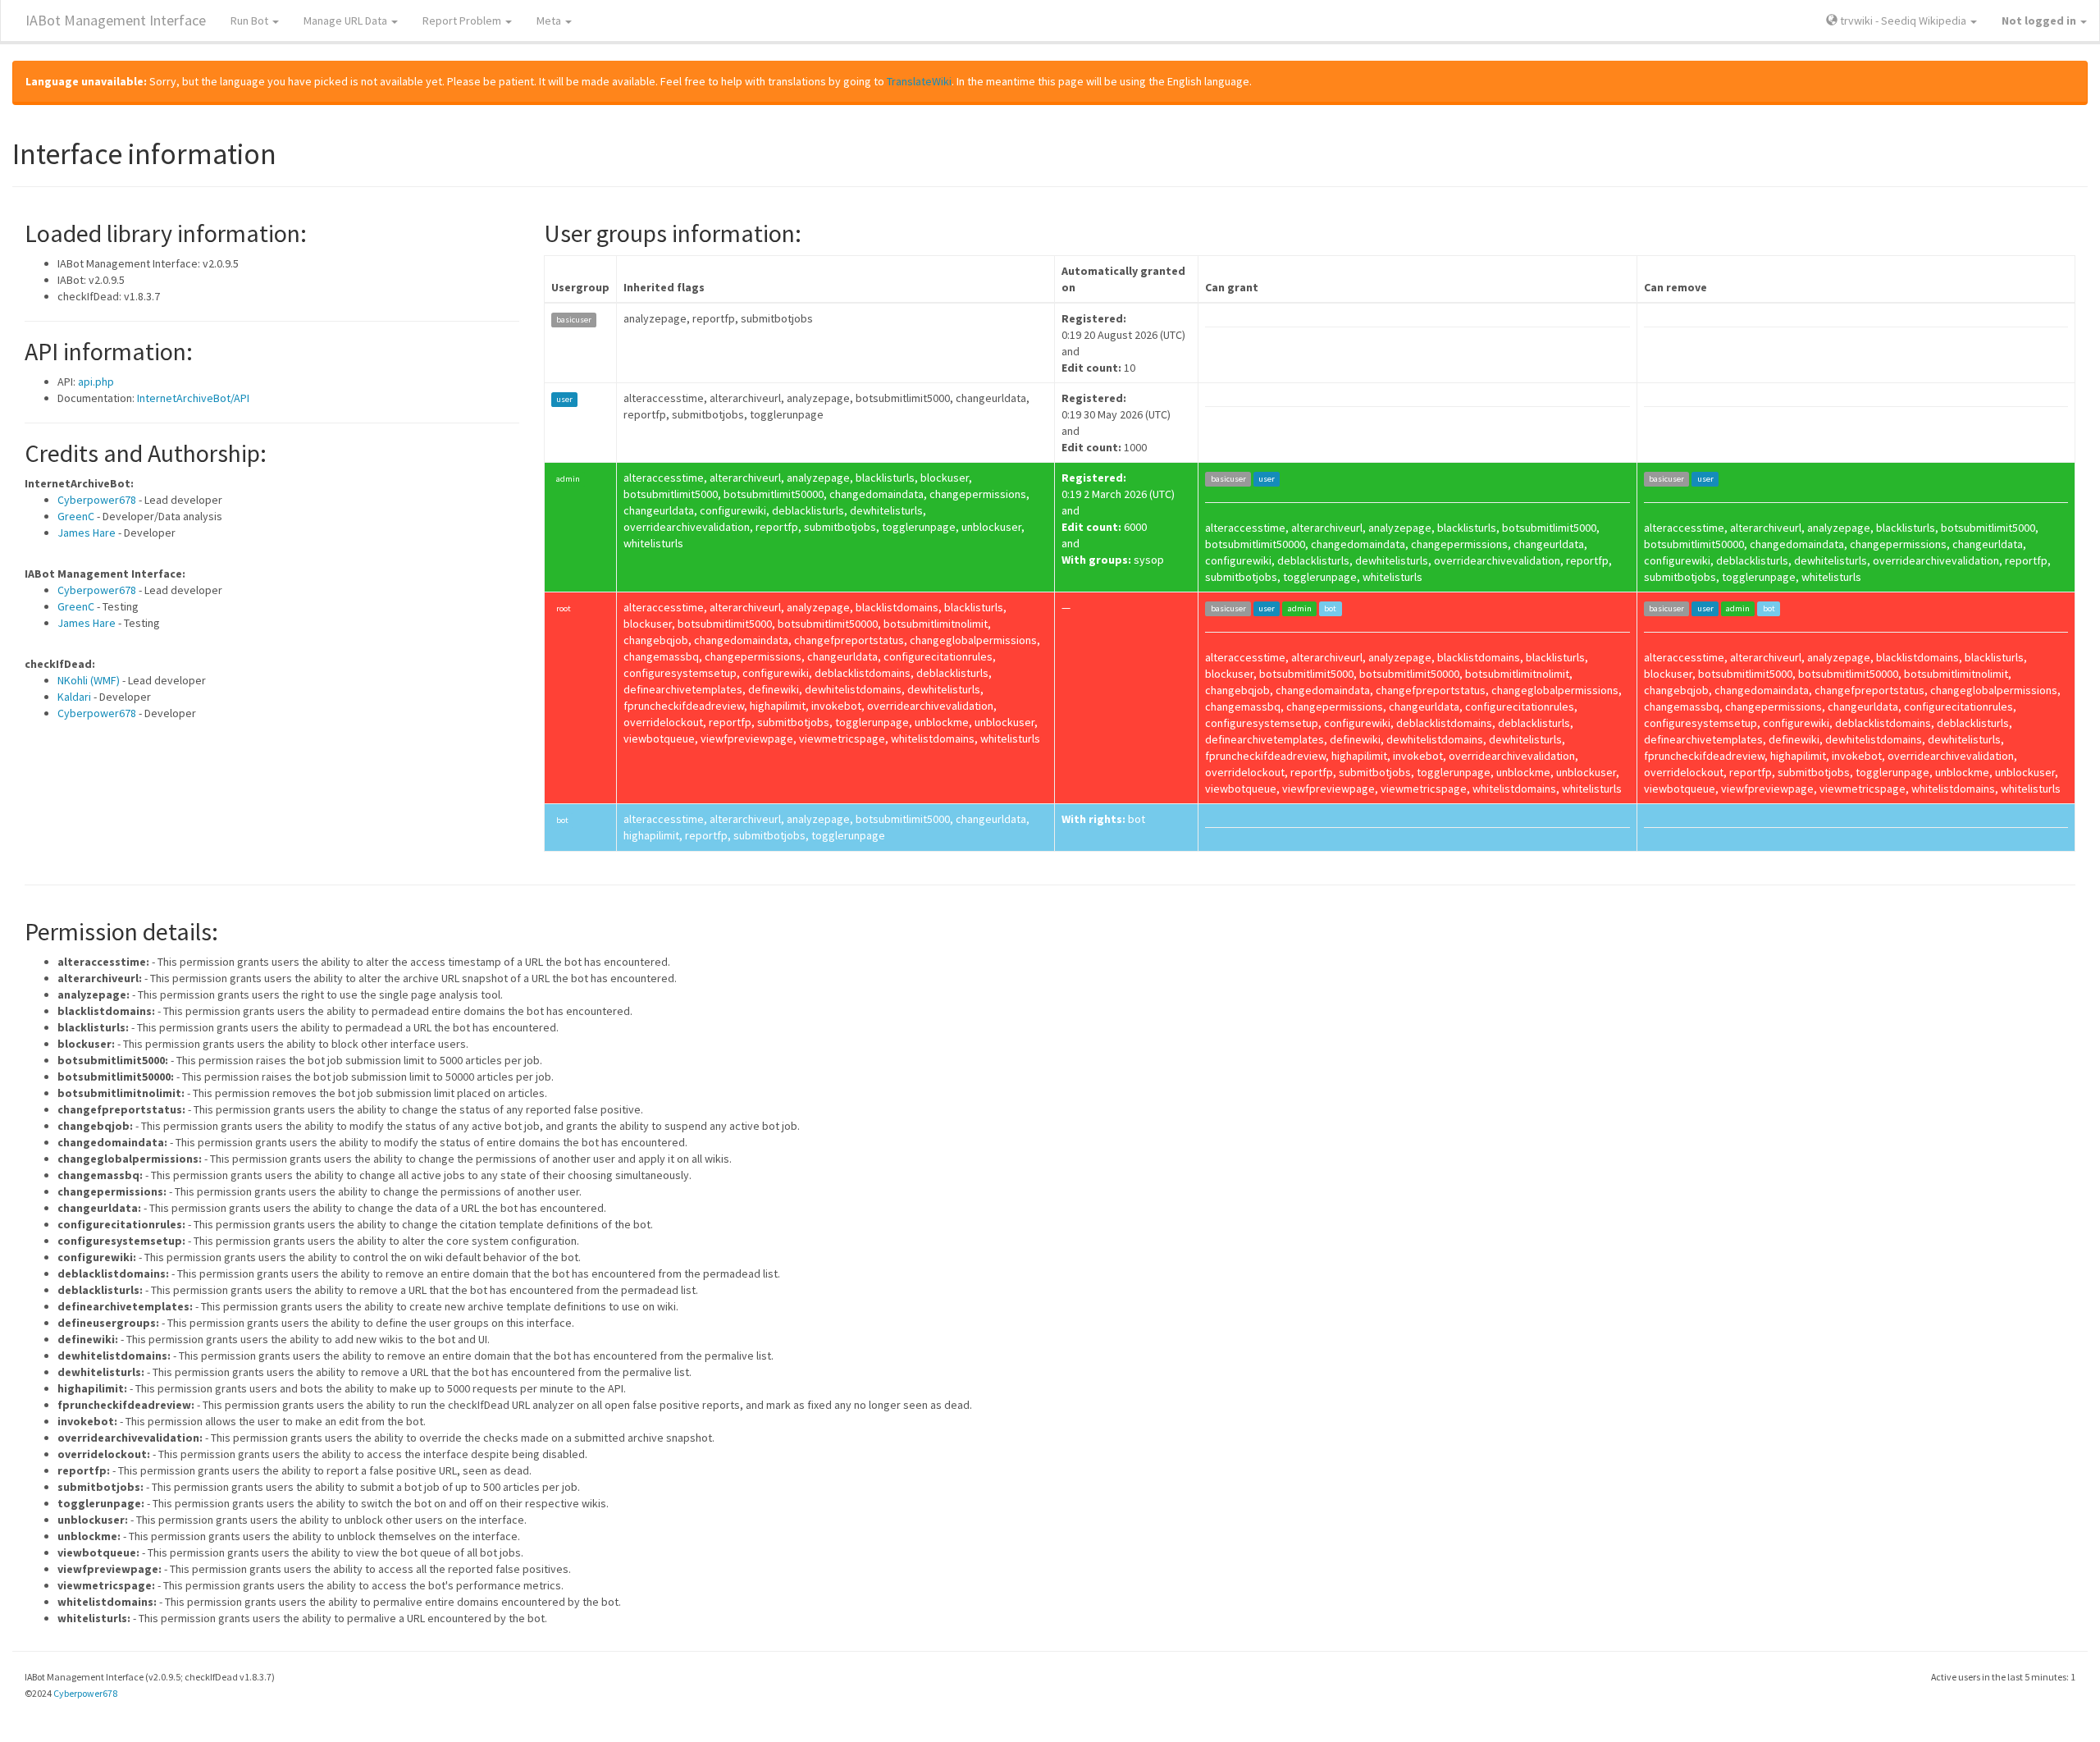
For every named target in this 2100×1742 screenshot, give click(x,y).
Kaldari (74, 697)
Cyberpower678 (97, 500)
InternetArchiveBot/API (193, 398)
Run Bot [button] (251, 21)
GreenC (76, 516)
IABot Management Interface (116, 20)
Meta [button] (550, 21)
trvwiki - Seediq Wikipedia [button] (1903, 21)
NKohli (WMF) (89, 680)
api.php (96, 382)
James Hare (87, 533)
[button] (2044, 21)
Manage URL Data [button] (347, 21)
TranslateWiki (919, 81)
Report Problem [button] (463, 21)
